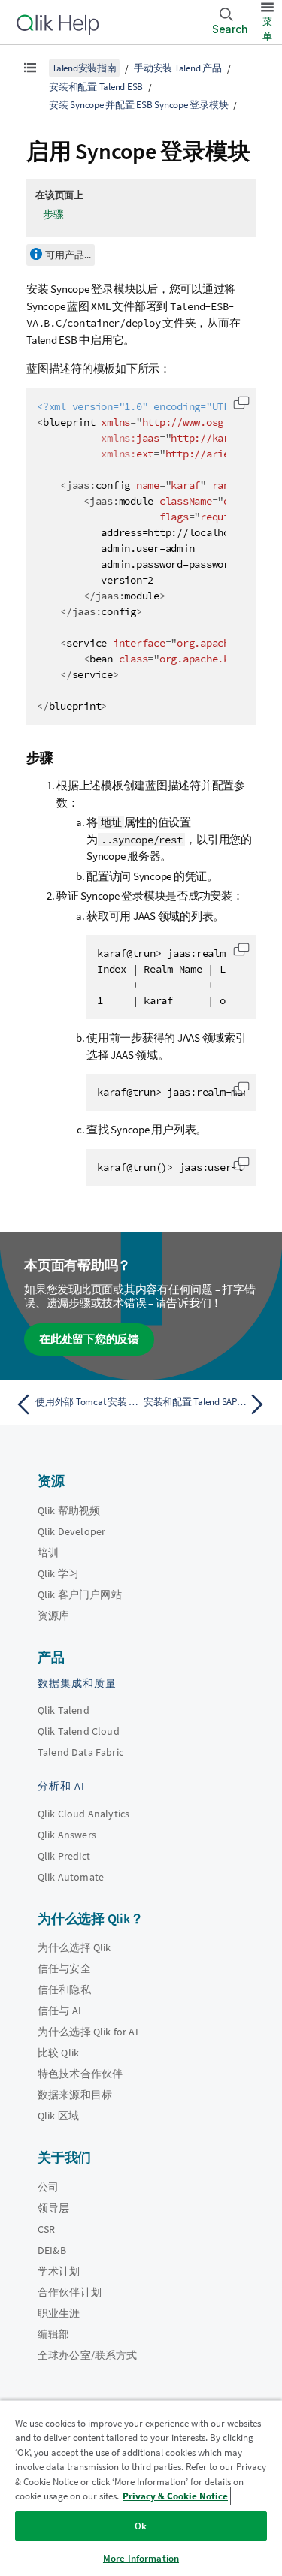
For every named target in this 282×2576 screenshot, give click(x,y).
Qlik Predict (64, 1856)
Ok (141, 2526)
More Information (141, 2558)
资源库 (53, 1615)
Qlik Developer (71, 1531)
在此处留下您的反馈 (89, 1339)
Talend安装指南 (84, 68)
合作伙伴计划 (70, 2292)
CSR (46, 2229)
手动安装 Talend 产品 (178, 68)
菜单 (267, 29)
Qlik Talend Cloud (79, 1731)
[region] (141, 2488)
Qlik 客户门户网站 (80, 1594)
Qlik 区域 (58, 2116)
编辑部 (53, 2334)
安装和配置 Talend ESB (96, 87)
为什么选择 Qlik (74, 1947)
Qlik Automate (71, 1877)
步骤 (53, 214)
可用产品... (68, 255)
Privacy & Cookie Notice (175, 2496)
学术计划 (59, 2271)
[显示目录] (30, 68)
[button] (241, 403)
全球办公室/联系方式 (88, 2355)
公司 (48, 2187)
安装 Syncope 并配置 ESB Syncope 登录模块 (138, 105)
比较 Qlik (58, 2053)
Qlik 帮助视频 (69, 1510)
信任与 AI (59, 2010)
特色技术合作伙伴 (80, 2074)
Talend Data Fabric (80, 1752)
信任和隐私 (64, 1989)
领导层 (53, 2208)
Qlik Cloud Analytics (83, 1814)
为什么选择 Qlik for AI (88, 2032)
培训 (48, 1552)
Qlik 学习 (58, 1573)
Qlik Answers (67, 1835)
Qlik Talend (64, 1710)
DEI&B (52, 2250)
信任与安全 (64, 1968)
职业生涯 (59, 2313)
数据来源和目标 (75, 2095)
